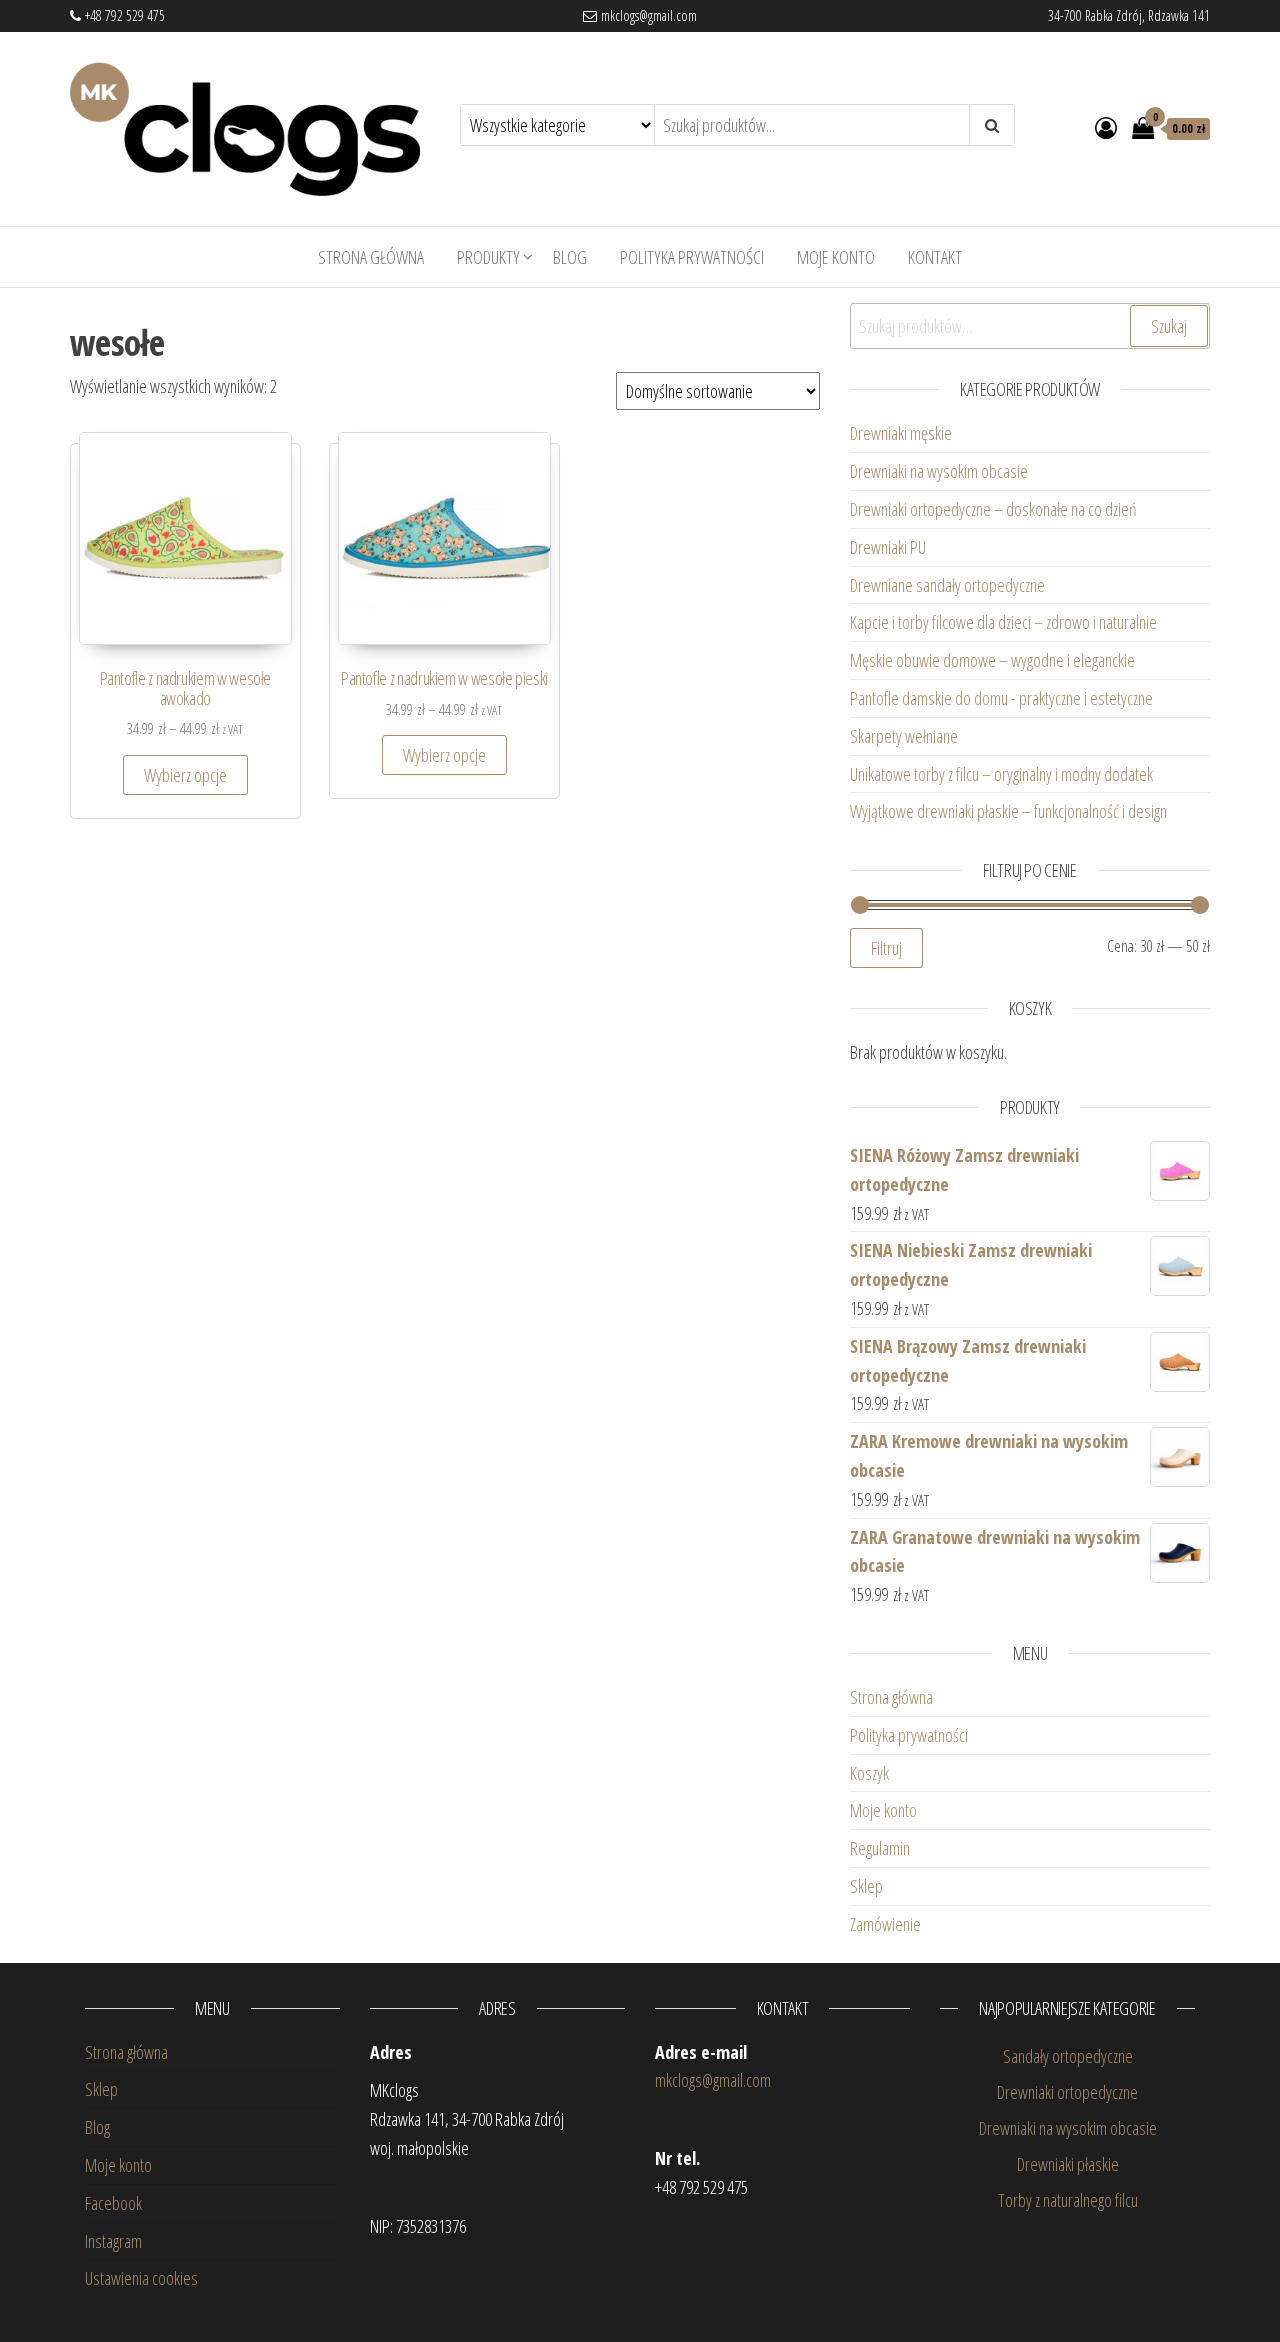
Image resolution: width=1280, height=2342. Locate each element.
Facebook (113, 2203)
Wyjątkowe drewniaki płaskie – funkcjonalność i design (1008, 811)
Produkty (488, 257)
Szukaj (1169, 326)
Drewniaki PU (888, 547)
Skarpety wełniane (904, 736)
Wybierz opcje (185, 775)
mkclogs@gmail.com (647, 15)
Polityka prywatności (692, 257)
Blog (570, 257)
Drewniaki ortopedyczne (1067, 2092)
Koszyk (869, 1773)
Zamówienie (885, 1924)
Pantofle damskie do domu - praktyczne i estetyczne (1001, 698)
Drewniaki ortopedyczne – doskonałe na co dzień (996, 509)
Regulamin (880, 1848)
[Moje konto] (1106, 127)
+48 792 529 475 (123, 15)
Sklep (866, 1886)
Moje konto (836, 257)
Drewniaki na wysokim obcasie (939, 471)
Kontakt (935, 257)
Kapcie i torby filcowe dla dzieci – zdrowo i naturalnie (1003, 622)
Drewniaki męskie (901, 433)
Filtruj (886, 948)
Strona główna (371, 257)
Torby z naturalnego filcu (1068, 2200)
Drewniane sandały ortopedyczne (947, 585)
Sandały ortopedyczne (1068, 2056)
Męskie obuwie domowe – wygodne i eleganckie (995, 660)
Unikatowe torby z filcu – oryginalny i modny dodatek (1004, 774)
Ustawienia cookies (141, 2278)
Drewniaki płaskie (1068, 2164)
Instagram (113, 2241)
